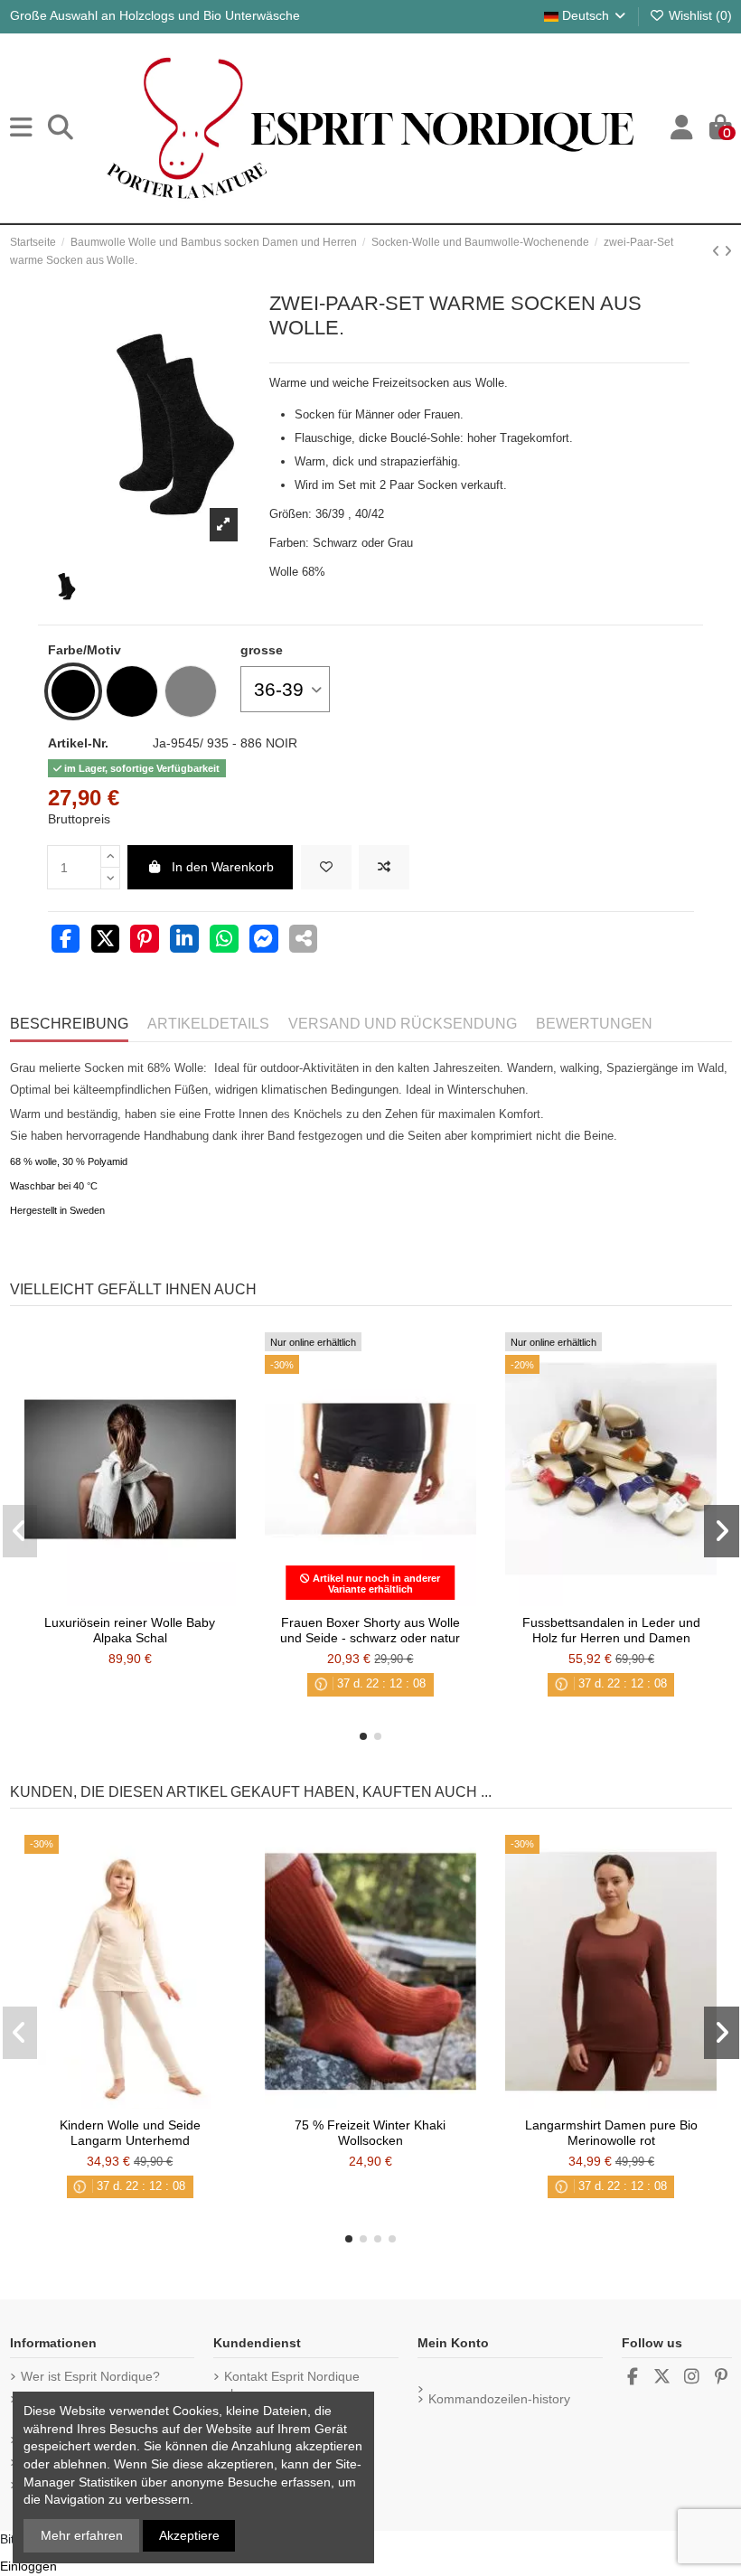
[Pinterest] (145, 941)
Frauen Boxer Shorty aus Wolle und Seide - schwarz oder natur (370, 1630)
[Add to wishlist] (326, 867)
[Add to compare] (384, 867)
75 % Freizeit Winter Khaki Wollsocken (370, 2133)
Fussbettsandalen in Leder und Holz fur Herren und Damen (611, 1630)
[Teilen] (66, 941)
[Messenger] (264, 941)
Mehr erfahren (82, 2535)
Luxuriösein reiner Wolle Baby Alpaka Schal (130, 1630)
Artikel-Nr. (78, 743)
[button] (363, 1736)
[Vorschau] (155, 1600)
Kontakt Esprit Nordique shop (292, 2385)
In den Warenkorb (223, 867)
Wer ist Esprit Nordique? (90, 2376)
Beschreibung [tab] (69, 1024)
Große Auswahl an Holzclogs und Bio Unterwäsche (155, 15)
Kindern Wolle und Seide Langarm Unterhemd (130, 2133)
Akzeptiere (189, 2535)
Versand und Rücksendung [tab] (403, 1024)
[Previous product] (718, 251)
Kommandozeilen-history (499, 2399)
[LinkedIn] (184, 941)
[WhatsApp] (224, 941)
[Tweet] (106, 941)
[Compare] (129, 1600)
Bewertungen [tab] (594, 1024)
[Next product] (728, 251)
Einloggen (28, 2566)
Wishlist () (699, 15)
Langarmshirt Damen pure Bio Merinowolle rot (611, 2133)
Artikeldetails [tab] (208, 1024)
